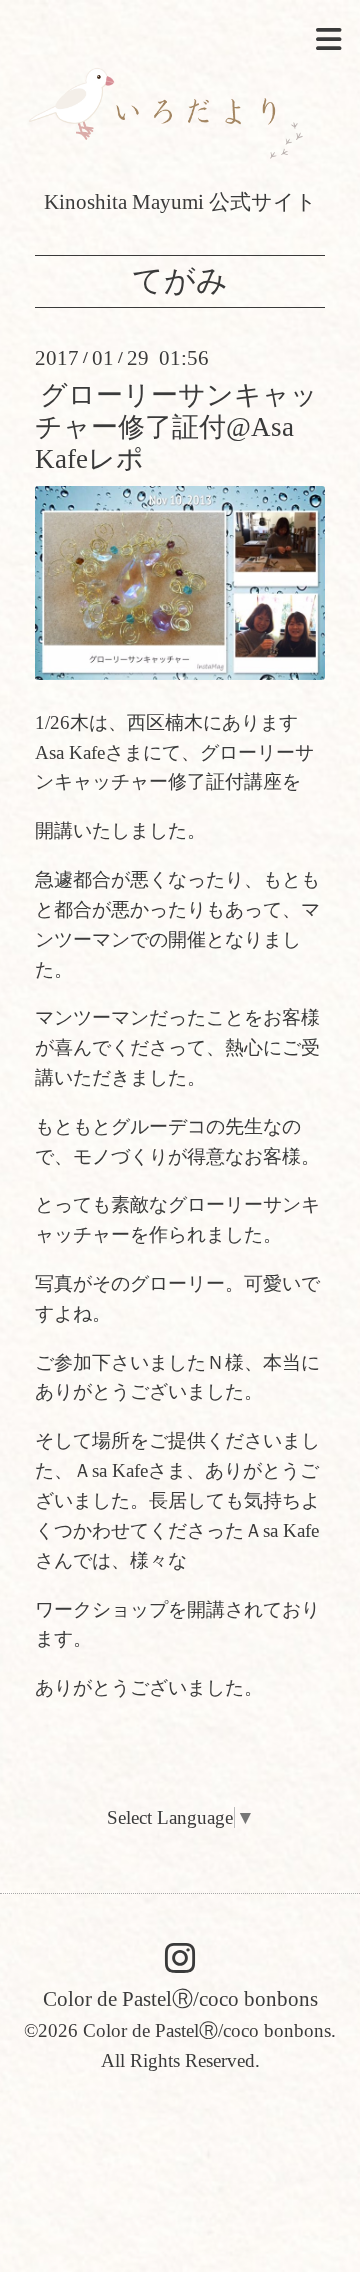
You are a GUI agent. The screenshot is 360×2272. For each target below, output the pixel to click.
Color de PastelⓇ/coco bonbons (180, 1999)
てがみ (180, 281)
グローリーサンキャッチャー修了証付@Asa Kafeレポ (176, 427)
